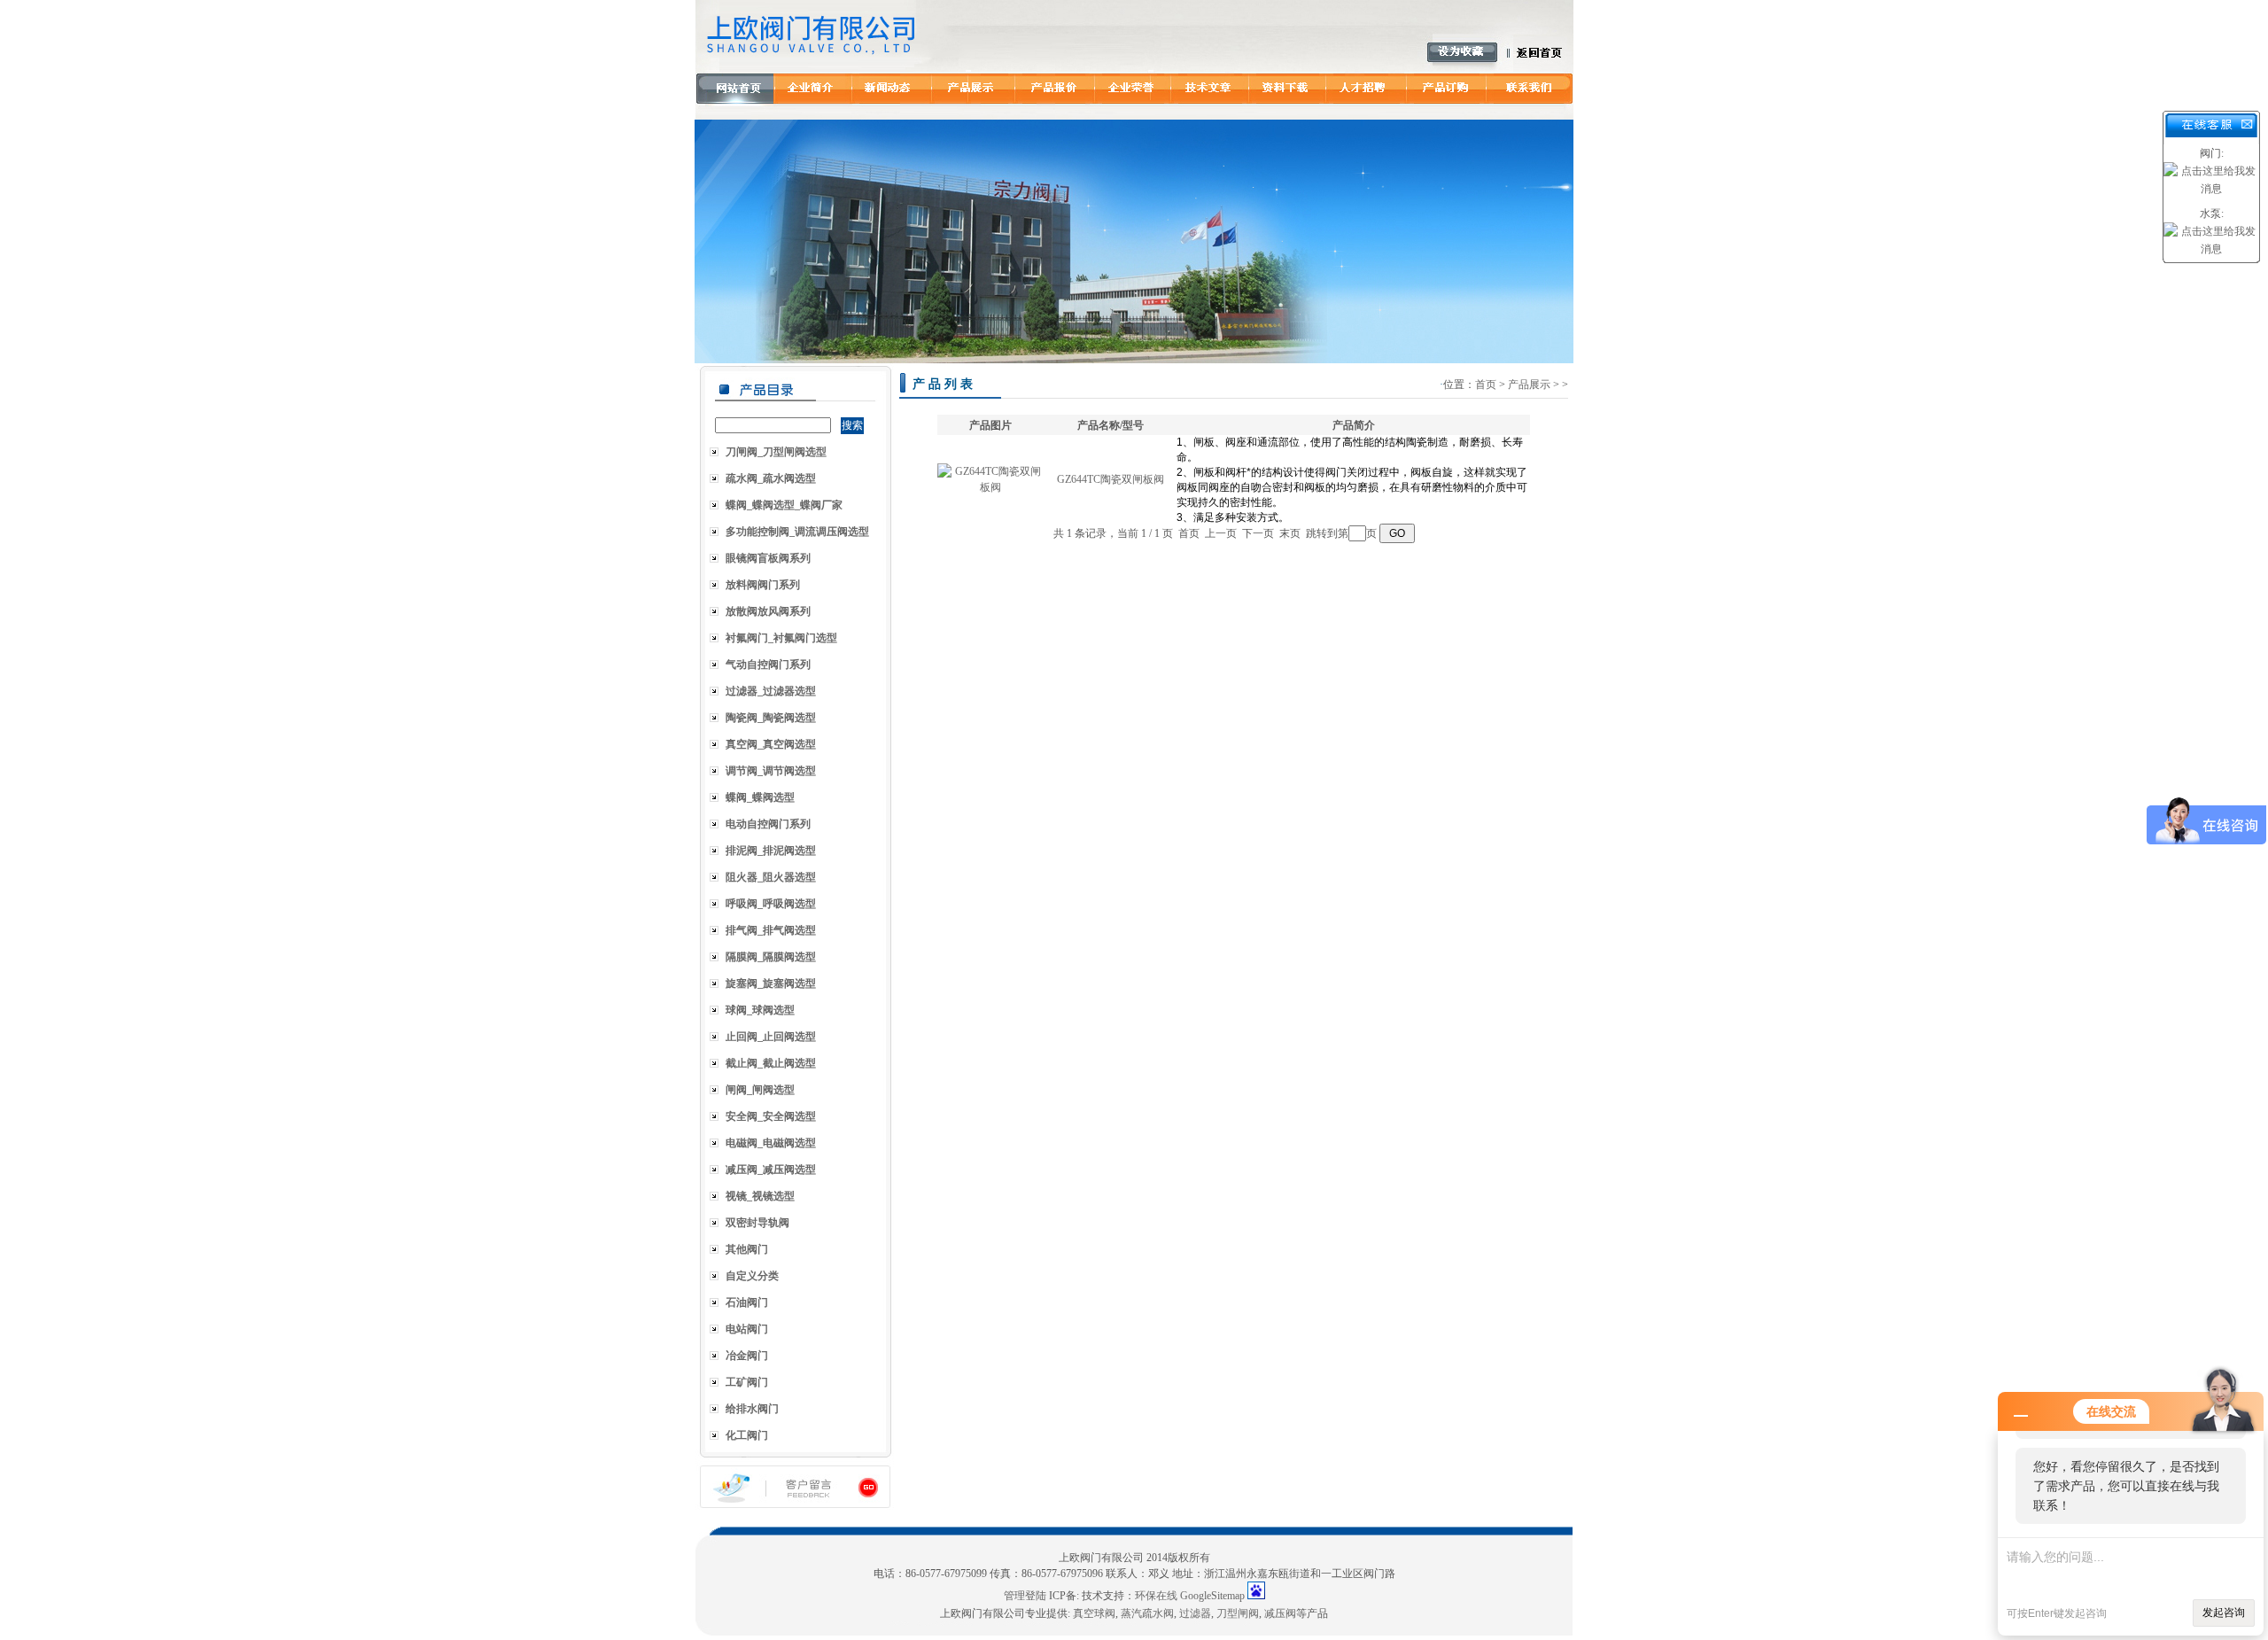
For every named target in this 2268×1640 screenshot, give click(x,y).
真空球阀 (1094, 1613)
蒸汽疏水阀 (1147, 1613)
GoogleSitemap (1212, 1596)
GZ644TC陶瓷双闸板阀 (1111, 479)
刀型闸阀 (1238, 1613)
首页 (1486, 385)
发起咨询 (2224, 1613)
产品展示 (1529, 385)
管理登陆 (1025, 1596)
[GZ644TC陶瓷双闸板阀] (990, 487)
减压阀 (1280, 1613)
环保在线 (1156, 1596)
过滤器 (1195, 1613)
